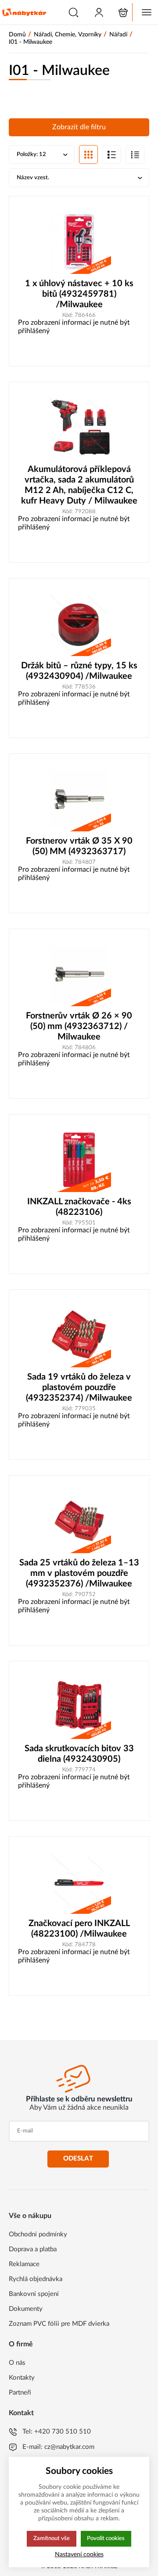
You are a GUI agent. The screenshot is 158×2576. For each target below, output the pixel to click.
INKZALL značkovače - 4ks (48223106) (79, 1207)
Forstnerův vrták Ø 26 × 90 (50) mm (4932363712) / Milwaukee (79, 1026)
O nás (17, 2363)
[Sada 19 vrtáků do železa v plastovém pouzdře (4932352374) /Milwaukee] (79, 1335)
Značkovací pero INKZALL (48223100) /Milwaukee (79, 1929)
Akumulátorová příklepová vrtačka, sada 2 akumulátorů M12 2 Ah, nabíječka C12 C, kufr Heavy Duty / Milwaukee (79, 485)
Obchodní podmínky (38, 2234)
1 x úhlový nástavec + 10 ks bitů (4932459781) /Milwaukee (79, 294)
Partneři (20, 2393)
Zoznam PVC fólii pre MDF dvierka (59, 2324)
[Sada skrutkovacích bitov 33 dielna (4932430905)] (79, 1707)
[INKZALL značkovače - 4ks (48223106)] (79, 1160)
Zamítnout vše (52, 2538)
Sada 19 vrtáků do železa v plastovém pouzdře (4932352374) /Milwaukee (79, 1387)
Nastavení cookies (79, 2554)
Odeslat (78, 2159)
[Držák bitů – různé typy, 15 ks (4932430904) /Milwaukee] (79, 624)
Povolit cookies (106, 2538)
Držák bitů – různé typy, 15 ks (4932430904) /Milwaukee (79, 671)
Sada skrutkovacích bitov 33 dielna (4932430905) (79, 1754)
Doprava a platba (33, 2249)
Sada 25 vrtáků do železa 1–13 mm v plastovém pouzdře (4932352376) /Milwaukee (79, 1573)
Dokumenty (26, 2309)
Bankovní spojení (34, 2294)
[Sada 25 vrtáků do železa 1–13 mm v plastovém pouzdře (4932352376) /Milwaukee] (79, 1521)
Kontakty (22, 2378)
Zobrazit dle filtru (79, 127)
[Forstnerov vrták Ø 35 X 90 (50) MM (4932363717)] (79, 799)
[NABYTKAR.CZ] (24, 12)
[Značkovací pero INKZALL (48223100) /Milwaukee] (79, 1882)
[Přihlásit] (99, 12)
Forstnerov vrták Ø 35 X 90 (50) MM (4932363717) (79, 846)
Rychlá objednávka (36, 2279)
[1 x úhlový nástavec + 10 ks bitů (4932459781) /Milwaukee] (79, 242)
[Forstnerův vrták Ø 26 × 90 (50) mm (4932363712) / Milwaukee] (79, 974)
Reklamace (24, 2264)
